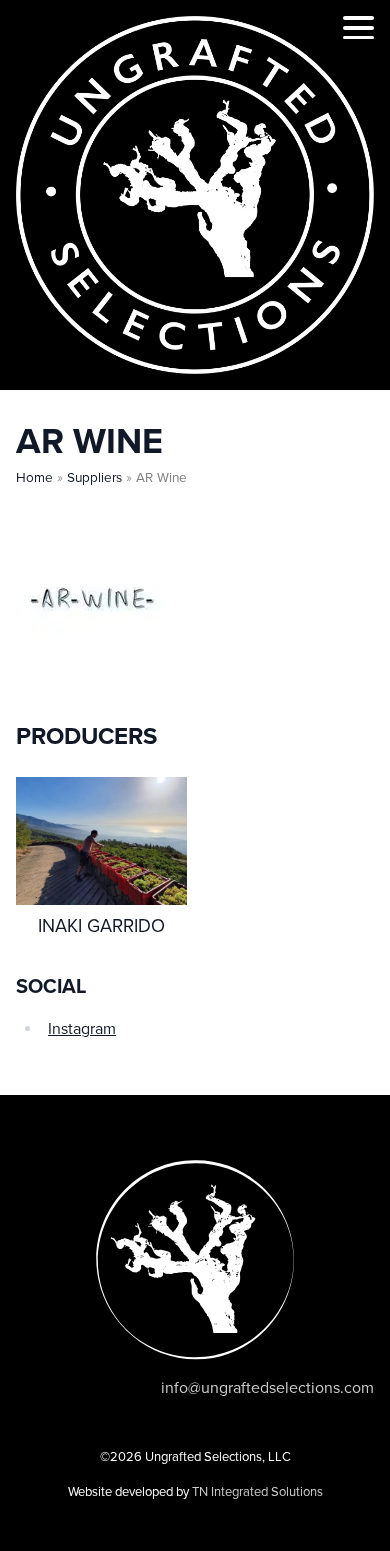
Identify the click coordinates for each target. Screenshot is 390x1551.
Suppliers (94, 478)
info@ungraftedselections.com (267, 1388)
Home (34, 478)
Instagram (82, 1029)
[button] (358, 31)
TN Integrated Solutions (257, 1492)
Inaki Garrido (101, 926)
